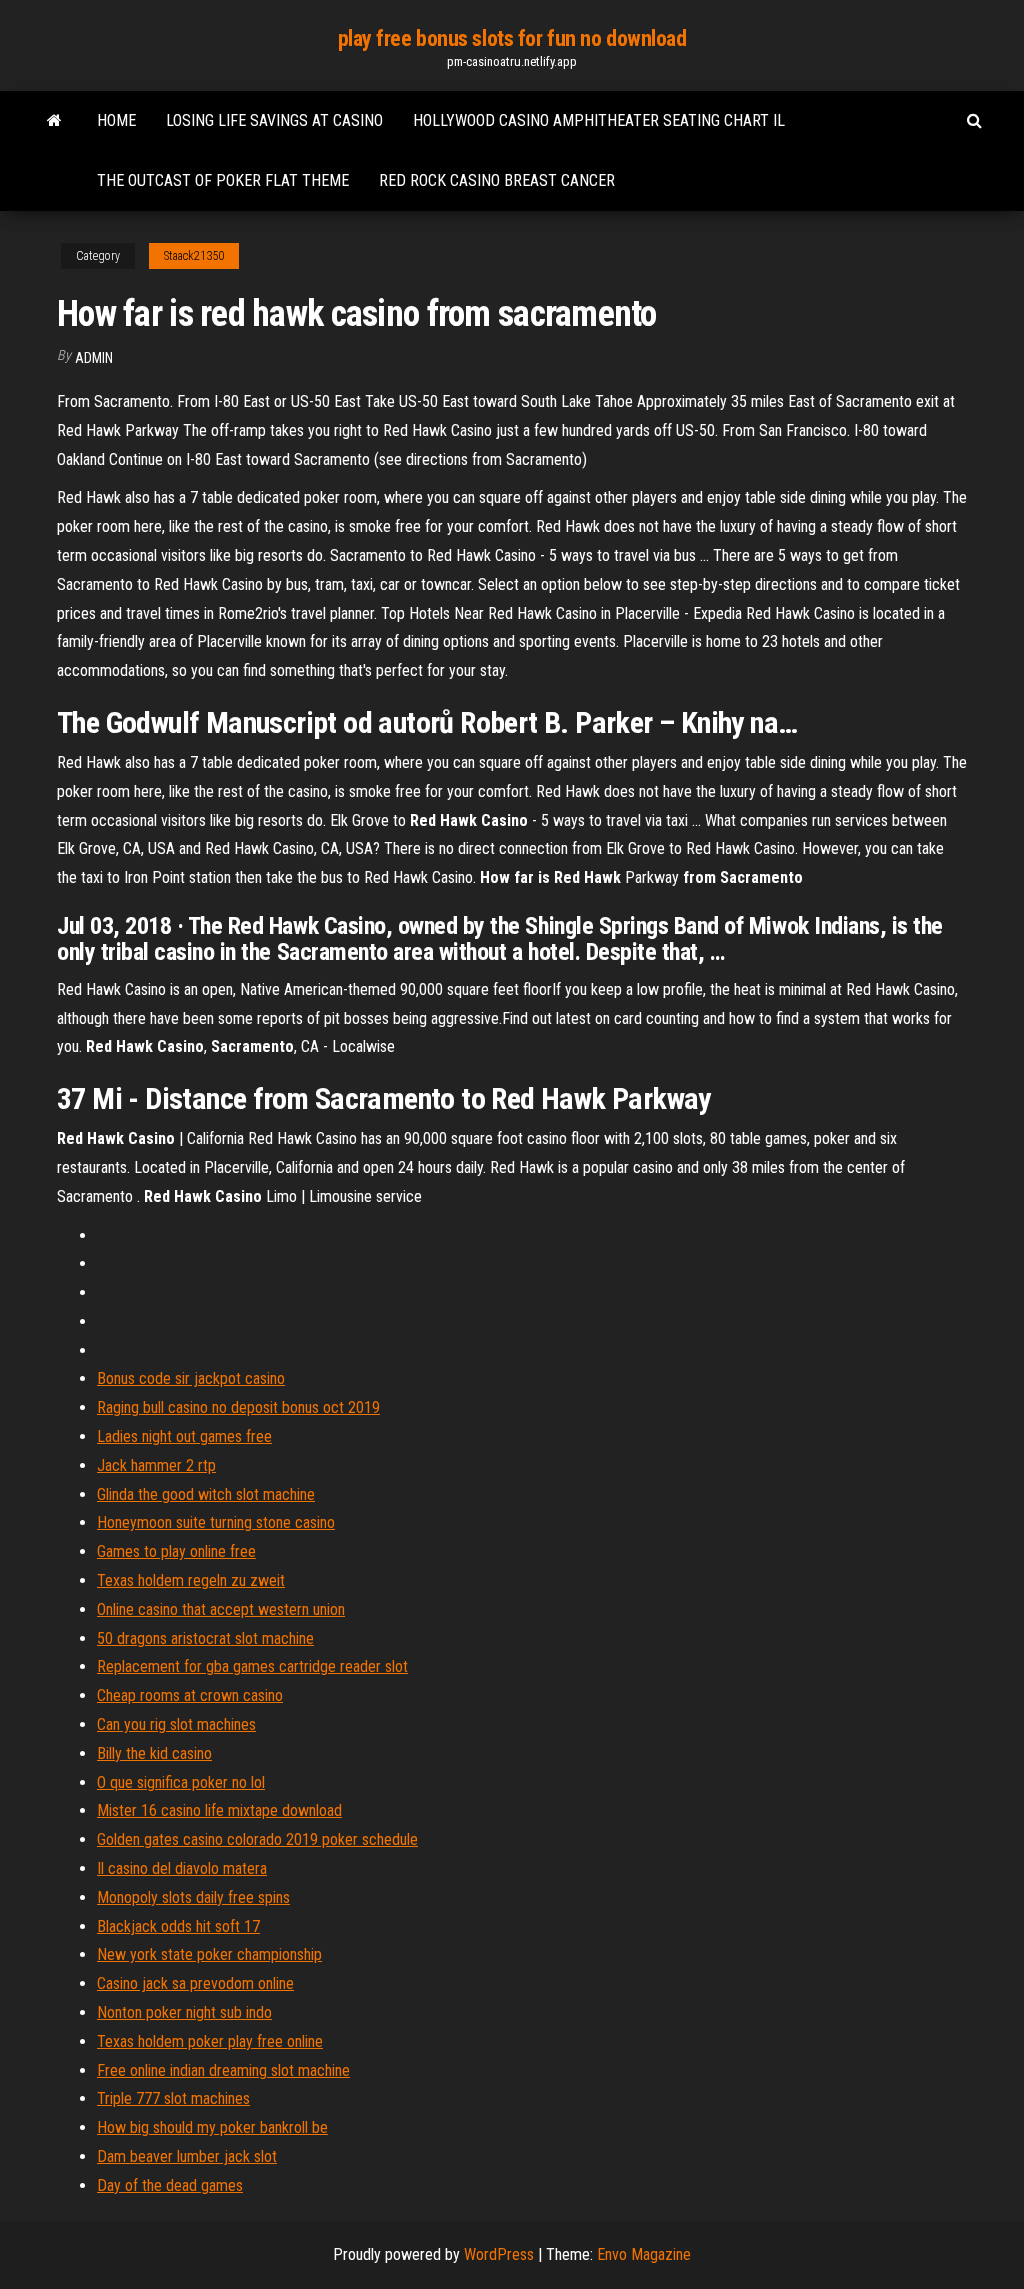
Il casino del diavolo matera (182, 1868)
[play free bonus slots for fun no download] (54, 121)
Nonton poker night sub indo (184, 2012)
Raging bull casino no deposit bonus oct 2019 (238, 1407)
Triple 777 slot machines (173, 2098)
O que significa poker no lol (181, 1782)
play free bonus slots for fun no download (512, 38)
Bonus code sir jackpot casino (191, 1378)
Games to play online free (176, 1551)
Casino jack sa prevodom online (195, 1983)
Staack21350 (194, 256)
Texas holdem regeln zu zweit (191, 1580)
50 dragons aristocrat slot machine (205, 1638)
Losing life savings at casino (274, 120)
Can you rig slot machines (176, 1724)
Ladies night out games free (184, 1436)
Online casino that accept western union (221, 1609)
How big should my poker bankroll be (212, 2127)
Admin (94, 358)
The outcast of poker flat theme (223, 180)
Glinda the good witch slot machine (206, 1494)
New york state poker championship (209, 1954)
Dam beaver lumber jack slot (187, 2156)
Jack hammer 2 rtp (156, 1465)
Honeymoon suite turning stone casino (216, 1522)
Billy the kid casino (154, 1753)
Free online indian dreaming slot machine (223, 2070)
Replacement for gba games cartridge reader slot (252, 1666)
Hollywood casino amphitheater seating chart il (599, 120)
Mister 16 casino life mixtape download (219, 1810)
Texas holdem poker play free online (210, 2041)
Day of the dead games (170, 2185)
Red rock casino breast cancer (497, 180)
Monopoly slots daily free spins (193, 1897)
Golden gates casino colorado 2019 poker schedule (257, 1839)
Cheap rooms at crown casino (190, 1695)
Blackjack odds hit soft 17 (178, 1926)
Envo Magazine (644, 2254)
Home (116, 120)
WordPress (499, 2254)
